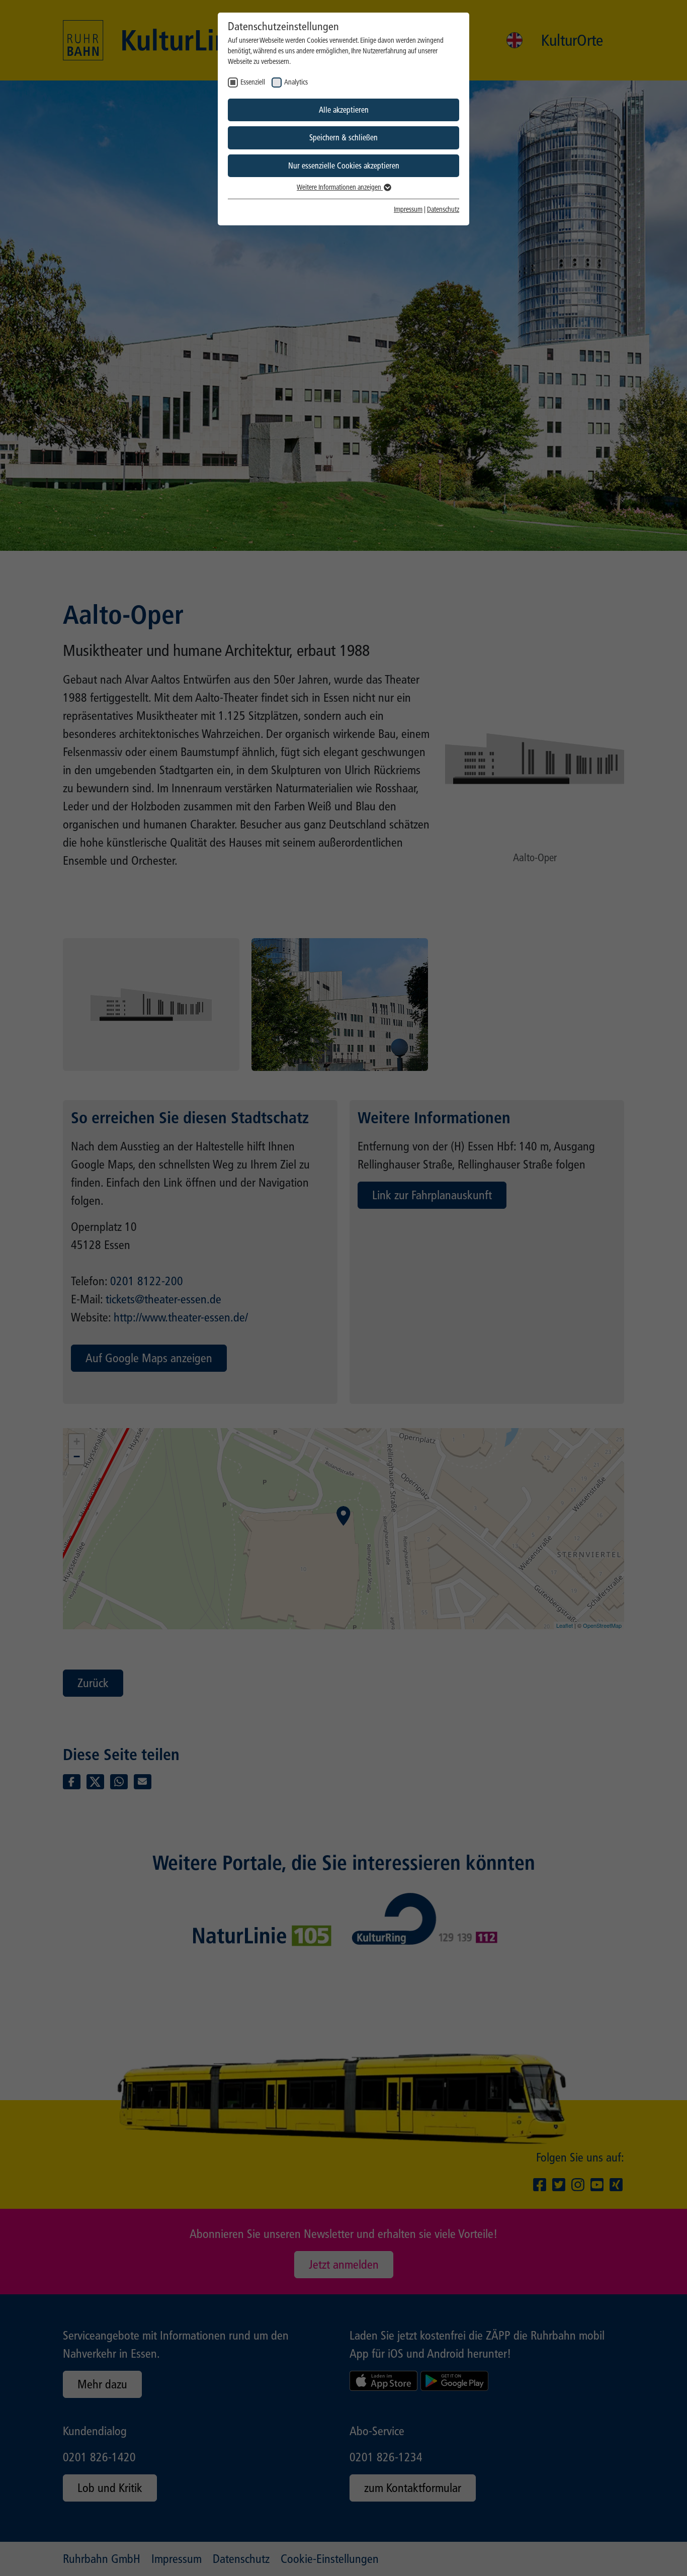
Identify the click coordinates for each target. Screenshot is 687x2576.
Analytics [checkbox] (296, 82)
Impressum (408, 210)
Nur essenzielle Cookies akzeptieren (344, 166)
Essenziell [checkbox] (253, 82)
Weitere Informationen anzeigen (340, 187)
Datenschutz (443, 210)
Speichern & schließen (343, 138)
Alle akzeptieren (344, 110)
